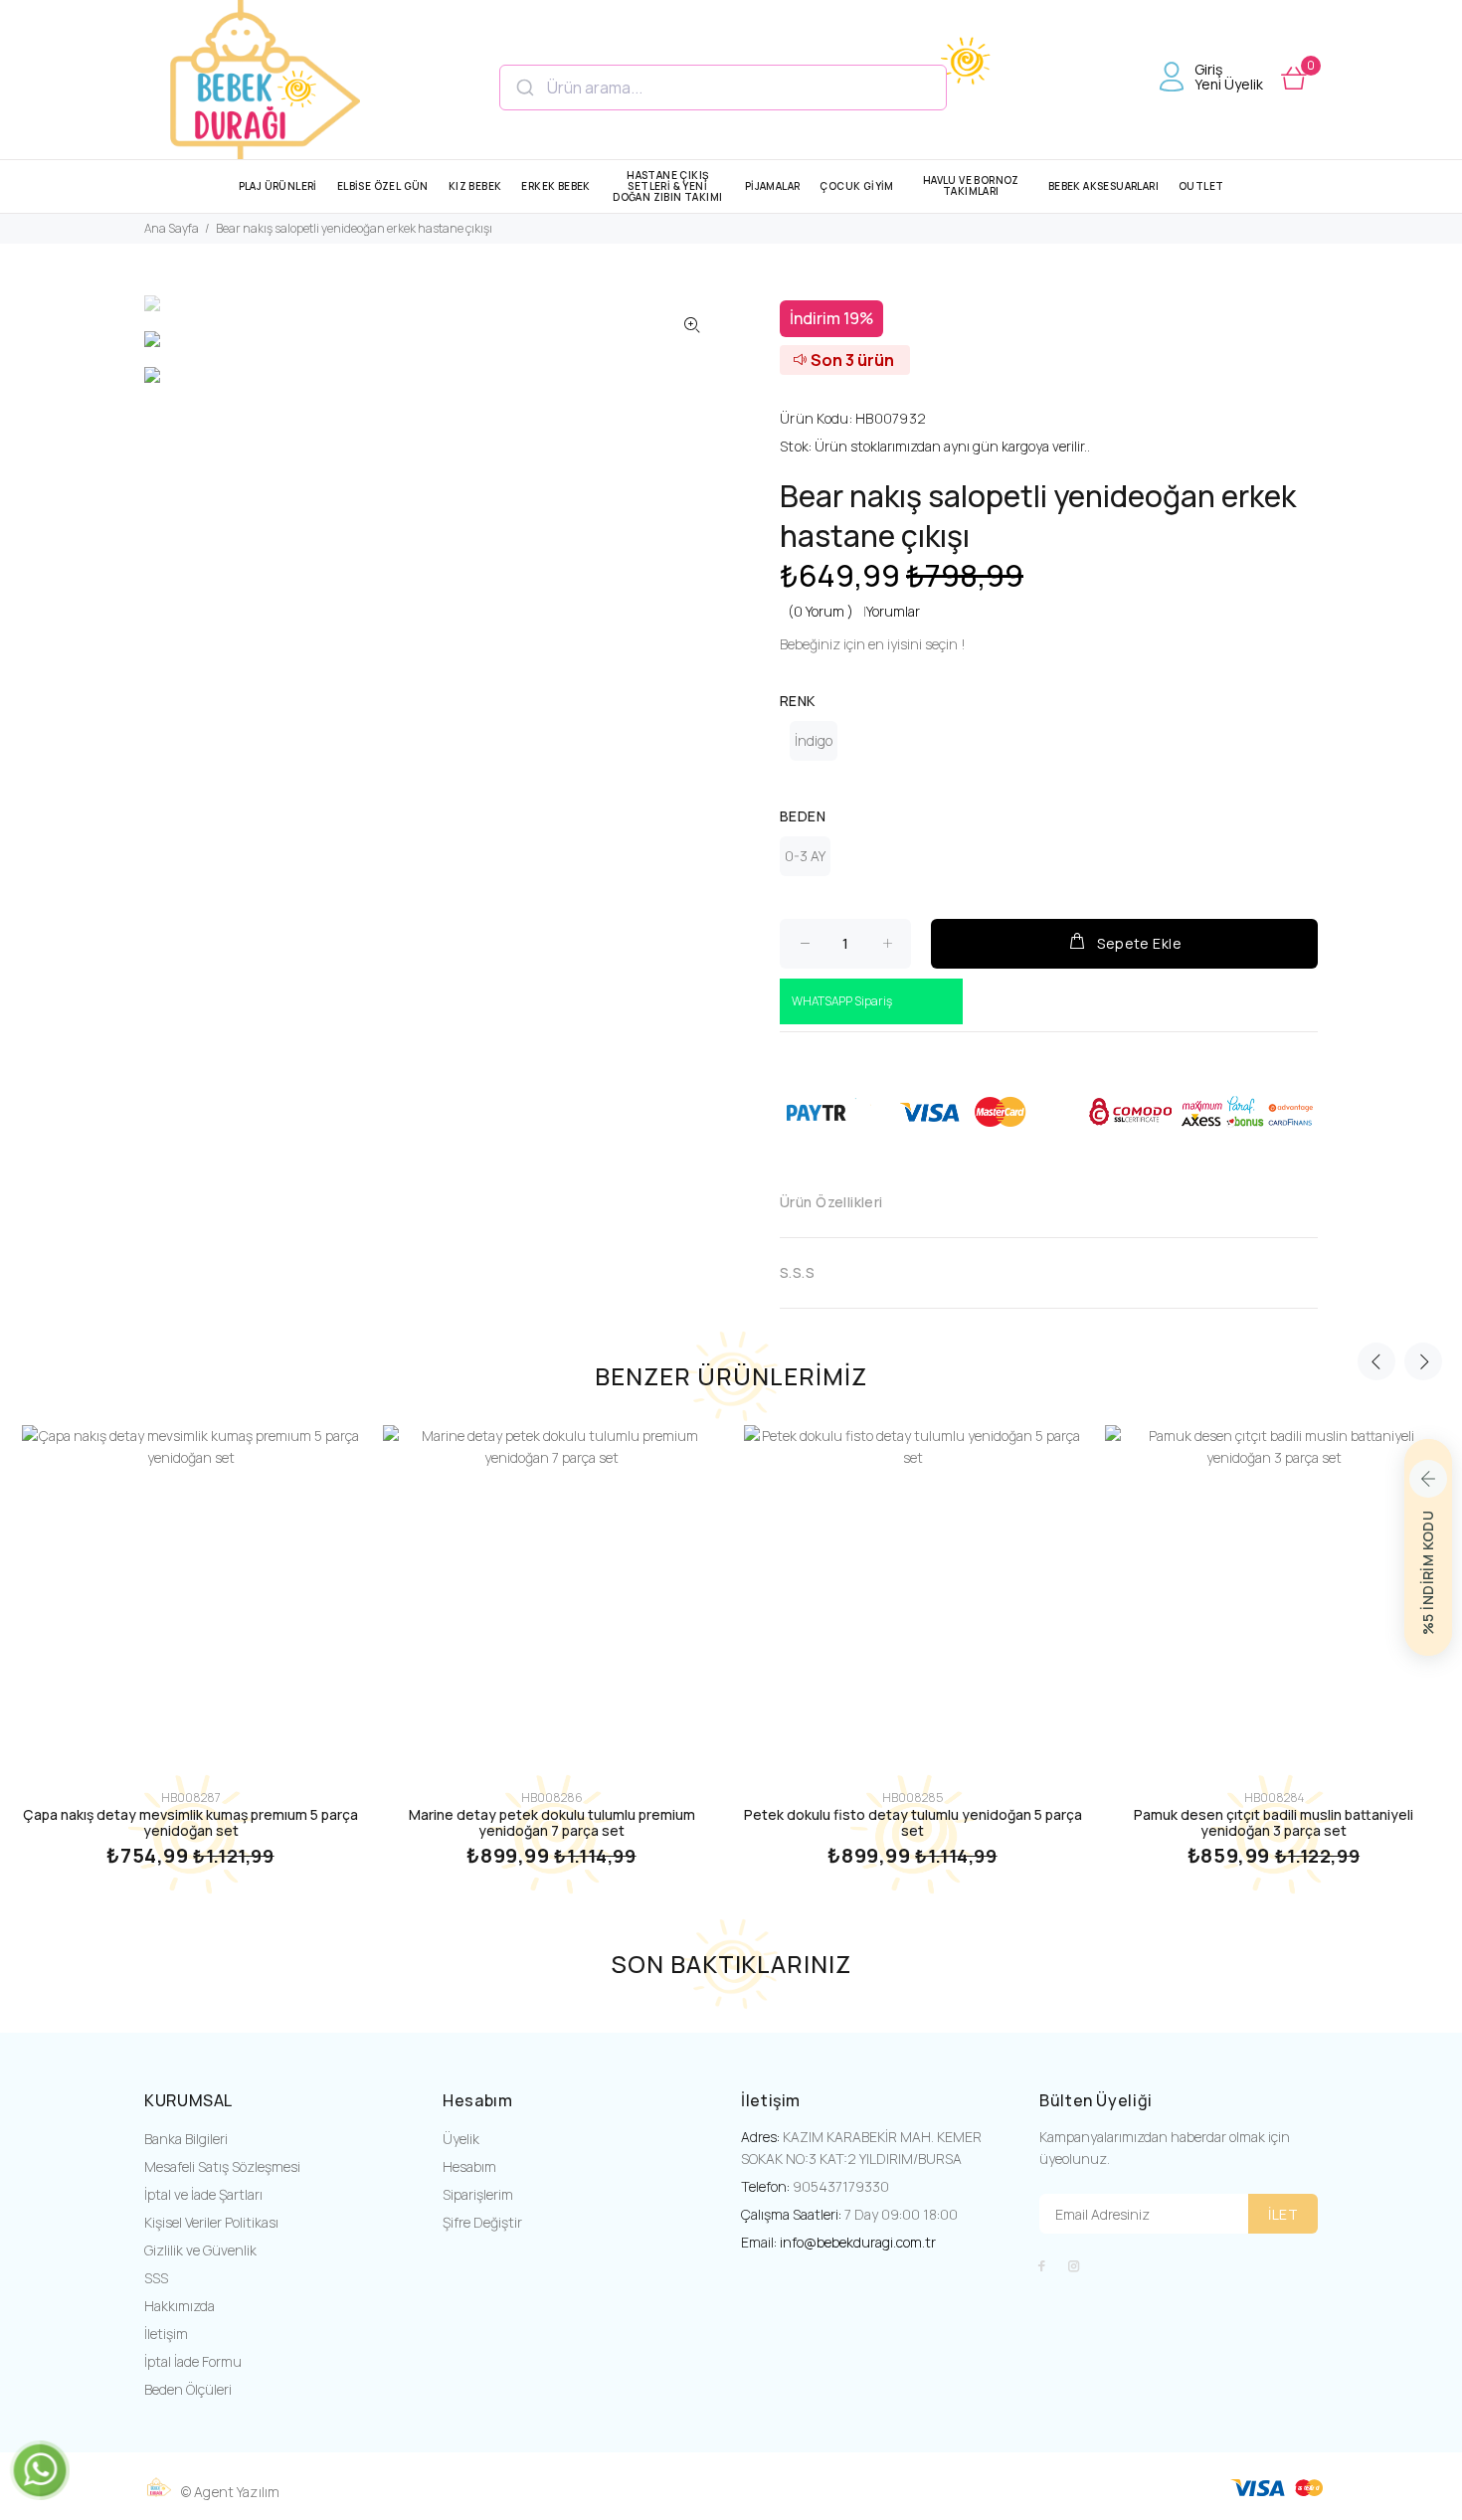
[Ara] (524, 88)
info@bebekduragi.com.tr (858, 2242)
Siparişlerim (478, 2194)
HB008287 (191, 1798)
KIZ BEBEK (475, 186)
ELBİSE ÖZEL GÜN (383, 186)
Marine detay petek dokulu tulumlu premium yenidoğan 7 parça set (552, 1822)
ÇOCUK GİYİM (856, 186)
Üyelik (461, 2139)
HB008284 (1274, 1798)
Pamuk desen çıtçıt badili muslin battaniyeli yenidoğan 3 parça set (1274, 1822)
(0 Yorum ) (821, 611)
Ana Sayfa (172, 228)
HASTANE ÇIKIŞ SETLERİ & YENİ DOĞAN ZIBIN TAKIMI (667, 186)
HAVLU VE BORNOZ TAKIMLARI (971, 185)
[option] (184, 313)
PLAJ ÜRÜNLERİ (278, 186)
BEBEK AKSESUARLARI (1103, 186)
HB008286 (552, 1798)
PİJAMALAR (773, 186)
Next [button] (1423, 1361)
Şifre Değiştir (482, 2222)
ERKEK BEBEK (555, 186)
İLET (1283, 2214)
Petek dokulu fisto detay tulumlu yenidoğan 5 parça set (913, 1822)
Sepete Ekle (1139, 943)
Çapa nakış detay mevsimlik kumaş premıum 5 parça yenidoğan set (190, 1822)
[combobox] (723, 88)
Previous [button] (1376, 1361)
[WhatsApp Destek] (40, 2469)
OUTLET (1201, 186)
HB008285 (913, 1798)
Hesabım (469, 2166)
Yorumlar (893, 611)
